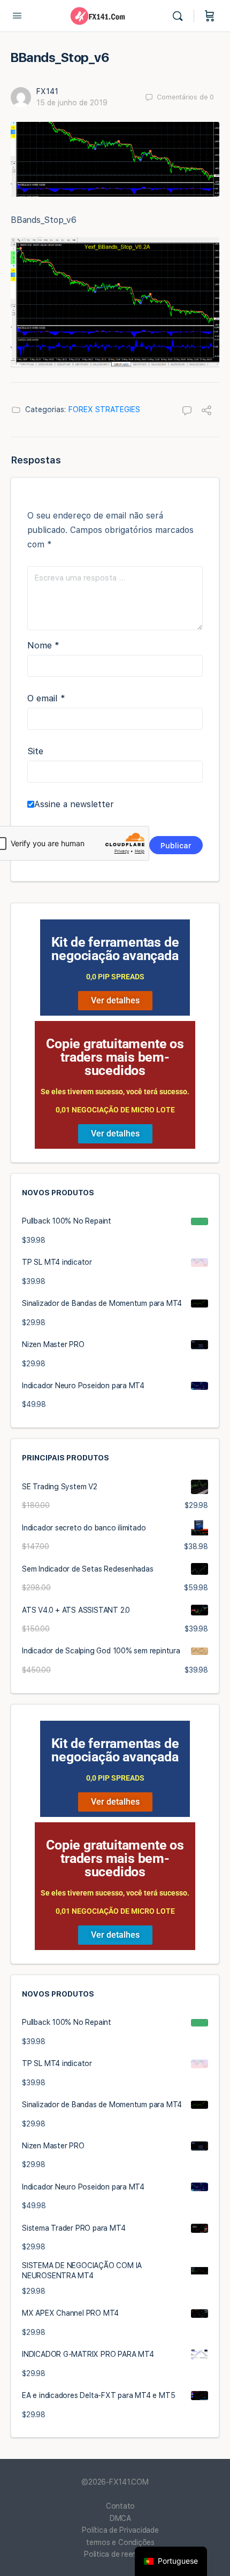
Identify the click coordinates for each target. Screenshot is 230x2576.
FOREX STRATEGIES (104, 409)
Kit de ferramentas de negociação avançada (115, 949)
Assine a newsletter (74, 804)
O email (46, 698)
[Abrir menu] (17, 15)
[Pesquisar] (180, 16)
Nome (43, 645)
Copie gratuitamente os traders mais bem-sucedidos (115, 1057)
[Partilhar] (206, 412)
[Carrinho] (210, 16)
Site (35, 751)
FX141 (47, 91)
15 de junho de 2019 (72, 103)
